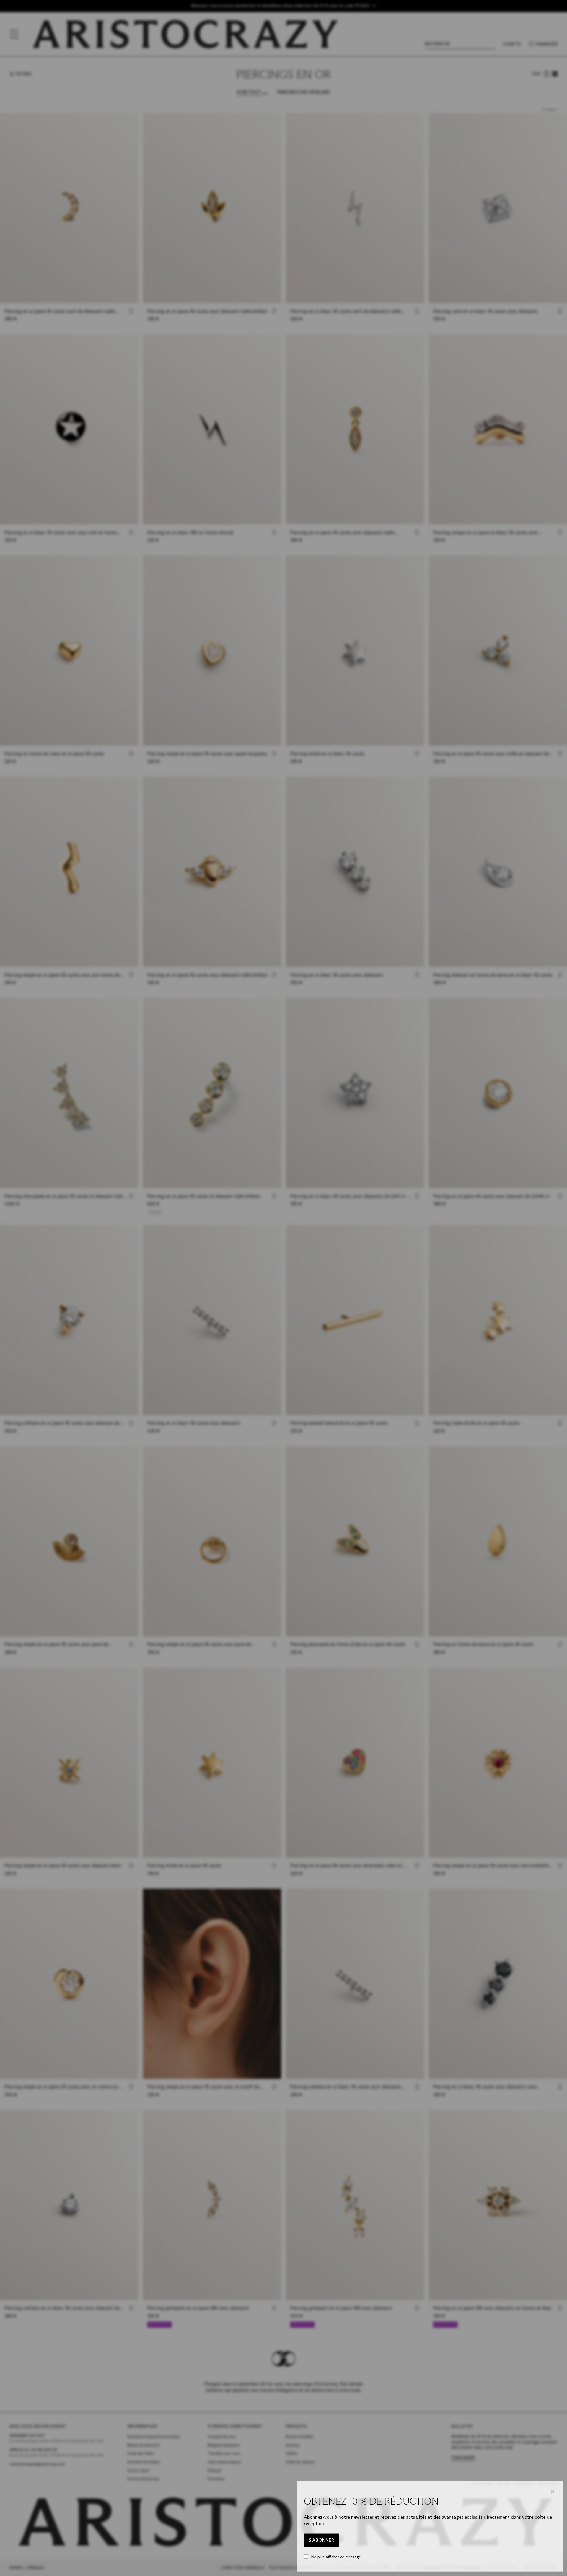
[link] (321, 2541)
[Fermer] (553, 2492)
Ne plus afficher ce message (336, 2557)
